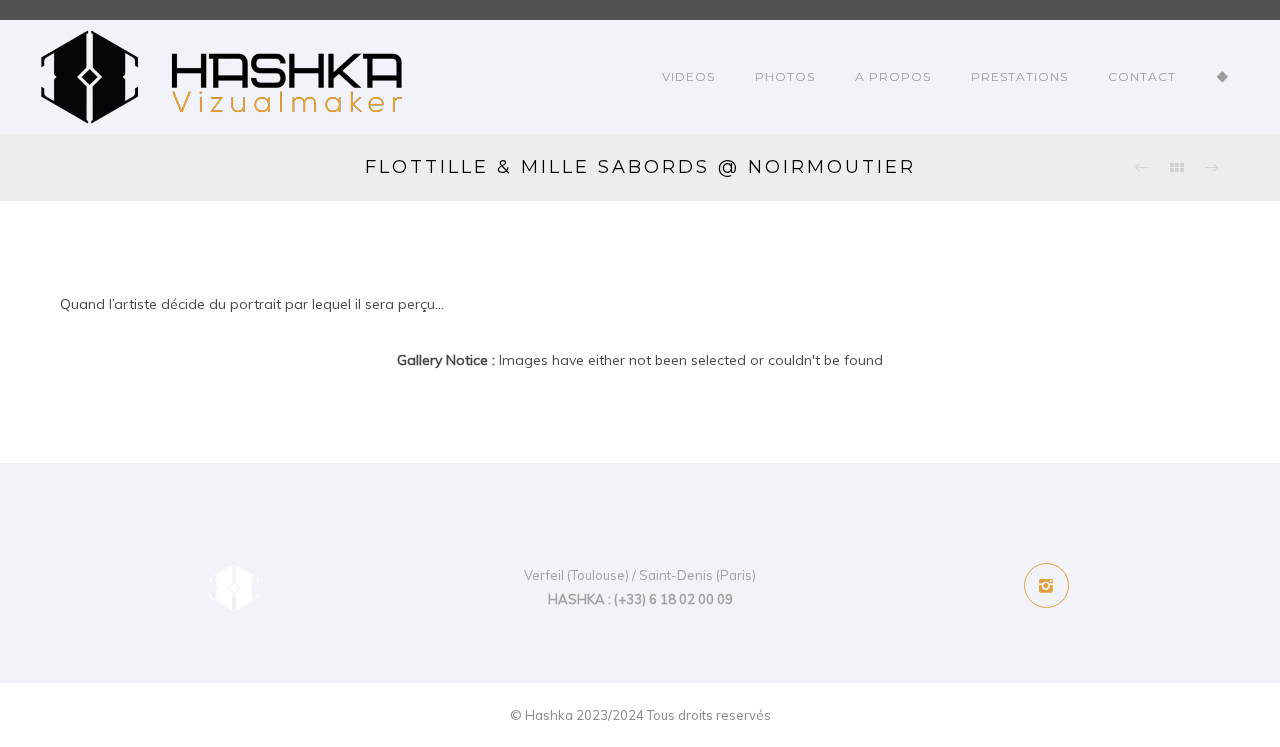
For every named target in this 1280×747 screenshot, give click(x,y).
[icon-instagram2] (1046, 585)
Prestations (1019, 76)
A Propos (893, 76)
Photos (785, 76)
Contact (1142, 76)
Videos (688, 76)
